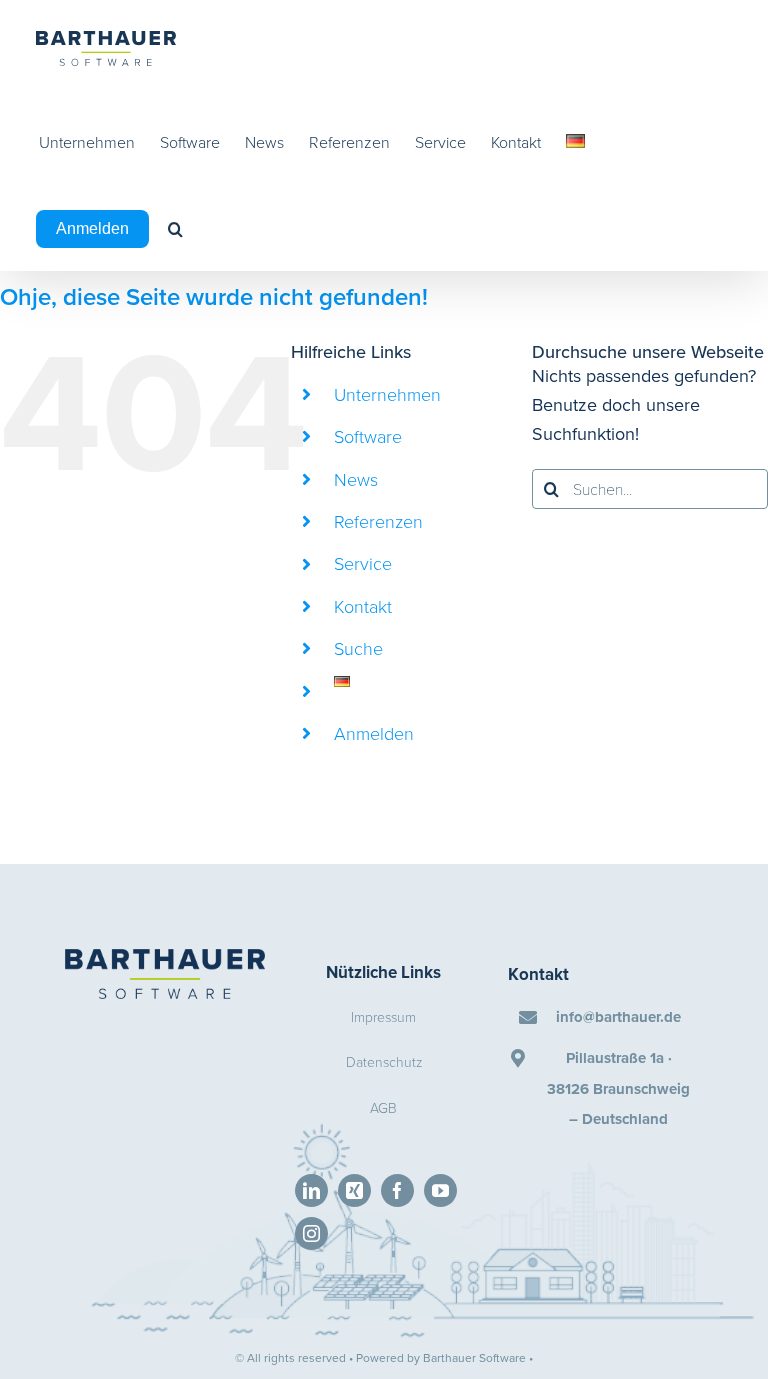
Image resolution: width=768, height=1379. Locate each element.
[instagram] (311, 1233)
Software (368, 436)
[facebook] (397, 1190)
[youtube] (440, 1190)
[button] (175, 229)
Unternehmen (387, 394)
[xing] (354, 1190)
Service (363, 563)
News (356, 479)
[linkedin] (311, 1190)
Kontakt (363, 606)
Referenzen (378, 521)
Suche (358, 648)
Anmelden (374, 733)
